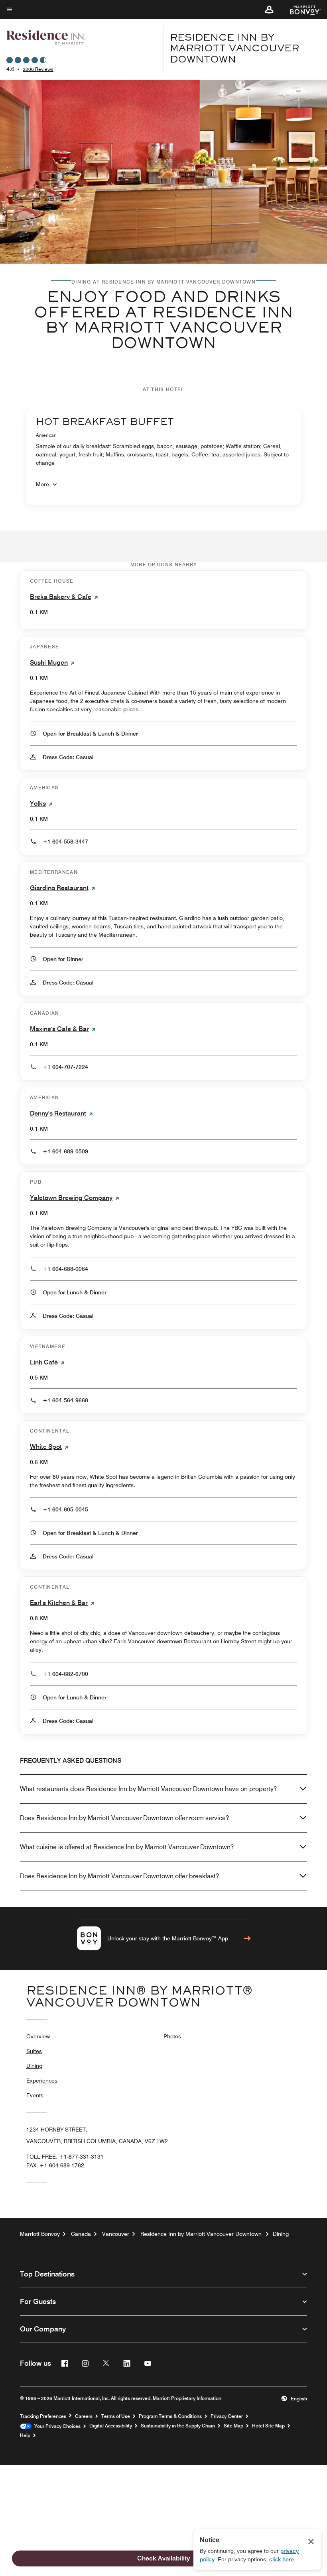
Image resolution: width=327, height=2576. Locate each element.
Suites (34, 2051)
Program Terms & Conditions (170, 2416)
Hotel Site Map (268, 2426)
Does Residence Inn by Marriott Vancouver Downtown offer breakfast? (119, 1876)
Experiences (42, 2081)
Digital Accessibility (111, 2426)
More (42, 484)
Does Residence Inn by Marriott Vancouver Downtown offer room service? (124, 1818)
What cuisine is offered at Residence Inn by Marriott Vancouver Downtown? (127, 1847)
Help (25, 2435)
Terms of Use (116, 2416)
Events (35, 2095)
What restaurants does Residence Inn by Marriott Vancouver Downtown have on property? (148, 1789)
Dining (34, 2066)
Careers (84, 2416)
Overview (38, 2036)
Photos (172, 2036)
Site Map (233, 2426)
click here (282, 2559)
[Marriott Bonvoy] (300, 10)
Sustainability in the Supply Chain (178, 2426)
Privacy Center (227, 2416)
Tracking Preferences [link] (43, 2416)
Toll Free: (65, 2157)
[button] (269, 10)
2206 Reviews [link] (38, 69)
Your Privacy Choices (56, 2426)
